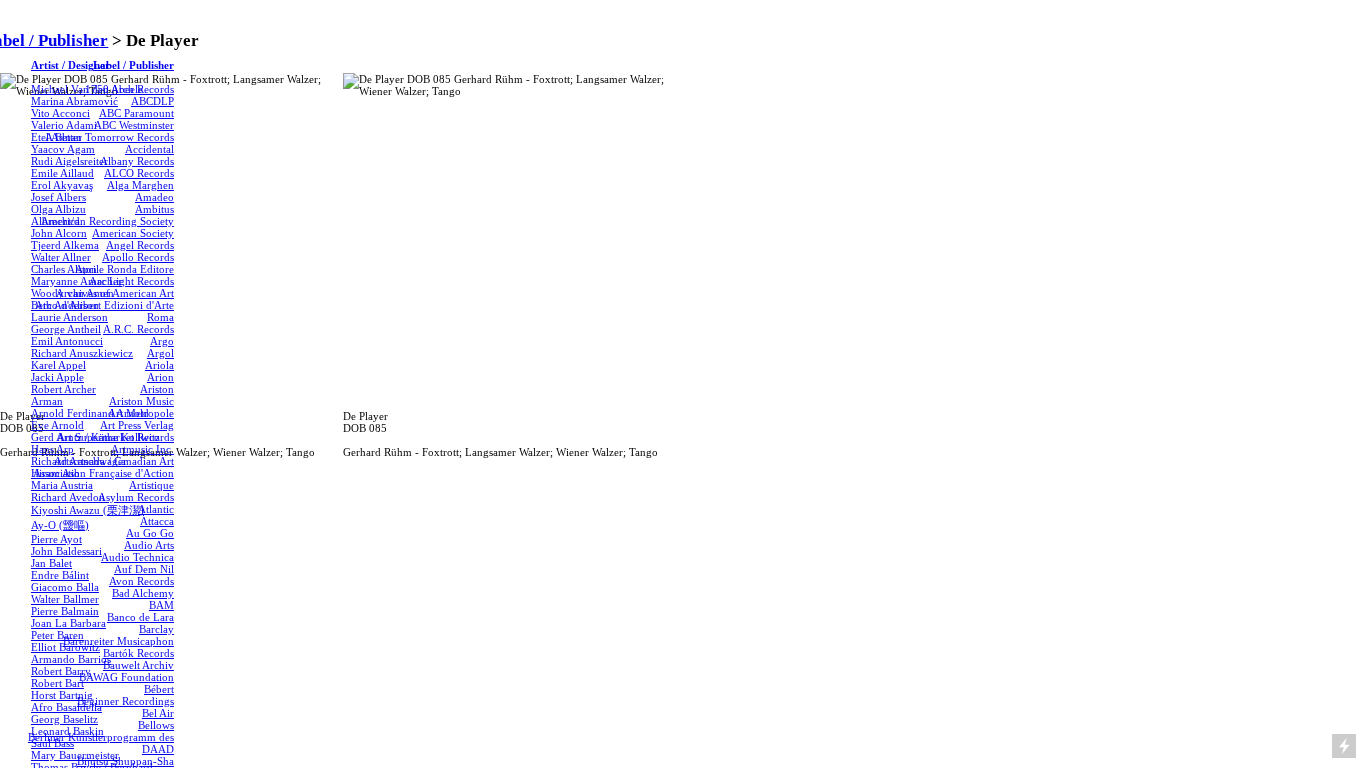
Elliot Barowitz (65, 647)
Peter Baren (57, 635)
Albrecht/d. (57, 221)
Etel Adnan (56, 137)
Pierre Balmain (65, 611)
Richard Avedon (68, 497)
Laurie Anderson (69, 317)
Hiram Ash (55, 473)
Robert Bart (57, 683)
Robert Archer (63, 389)
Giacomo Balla (65, 587)
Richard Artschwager (79, 461)
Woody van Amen (72, 293)
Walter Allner (61, 257)
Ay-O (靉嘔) (60, 525)
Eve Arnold (57, 425)
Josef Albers (58, 197)
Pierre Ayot (56, 539)
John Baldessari (66, 551)
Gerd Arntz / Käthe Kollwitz (95, 437)
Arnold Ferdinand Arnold (90, 413)
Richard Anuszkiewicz (82, 353)
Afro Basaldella (66, 707)
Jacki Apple (57, 377)
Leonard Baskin (67, 731)
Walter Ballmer (65, 599)
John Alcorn (59, 233)
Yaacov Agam (63, 149)
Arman (47, 401)
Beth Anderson (65, 305)
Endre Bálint (60, 575)
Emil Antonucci (67, 341)
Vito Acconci (60, 113)
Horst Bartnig (62, 695)
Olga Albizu (58, 209)
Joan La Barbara (68, 623)
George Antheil (66, 329)
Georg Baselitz (64, 719)
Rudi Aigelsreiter (69, 161)
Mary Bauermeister (75, 755)
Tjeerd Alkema (65, 245)
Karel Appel (58, 365)
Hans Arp (52, 449)
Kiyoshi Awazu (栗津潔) (87, 510)
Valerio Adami (64, 125)
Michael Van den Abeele (87, 89)
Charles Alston (64, 269)
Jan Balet (51, 563)
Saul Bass (52, 743)
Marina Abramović (74, 101)
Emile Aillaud (62, 173)
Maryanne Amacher (76, 281)
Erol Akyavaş (62, 185)
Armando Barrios (71, 659)
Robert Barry (61, 671)
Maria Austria (62, 485)
